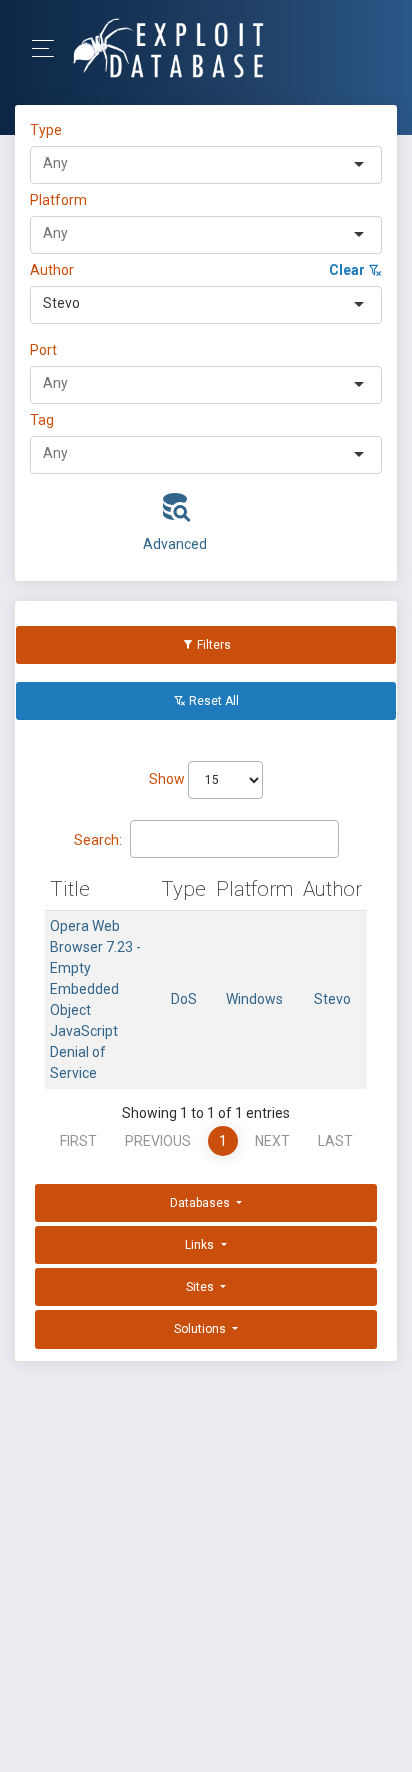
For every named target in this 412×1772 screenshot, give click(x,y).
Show (168, 779)
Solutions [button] (201, 1329)
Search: (98, 840)
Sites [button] (201, 1287)
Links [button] (201, 1245)
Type (49, 130)
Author (52, 270)
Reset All (212, 701)
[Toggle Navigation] (49, 48)
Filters (212, 645)
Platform (58, 200)
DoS (184, 999)
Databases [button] (201, 1203)
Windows (254, 999)
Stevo (332, 999)
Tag (42, 420)
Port (43, 350)
